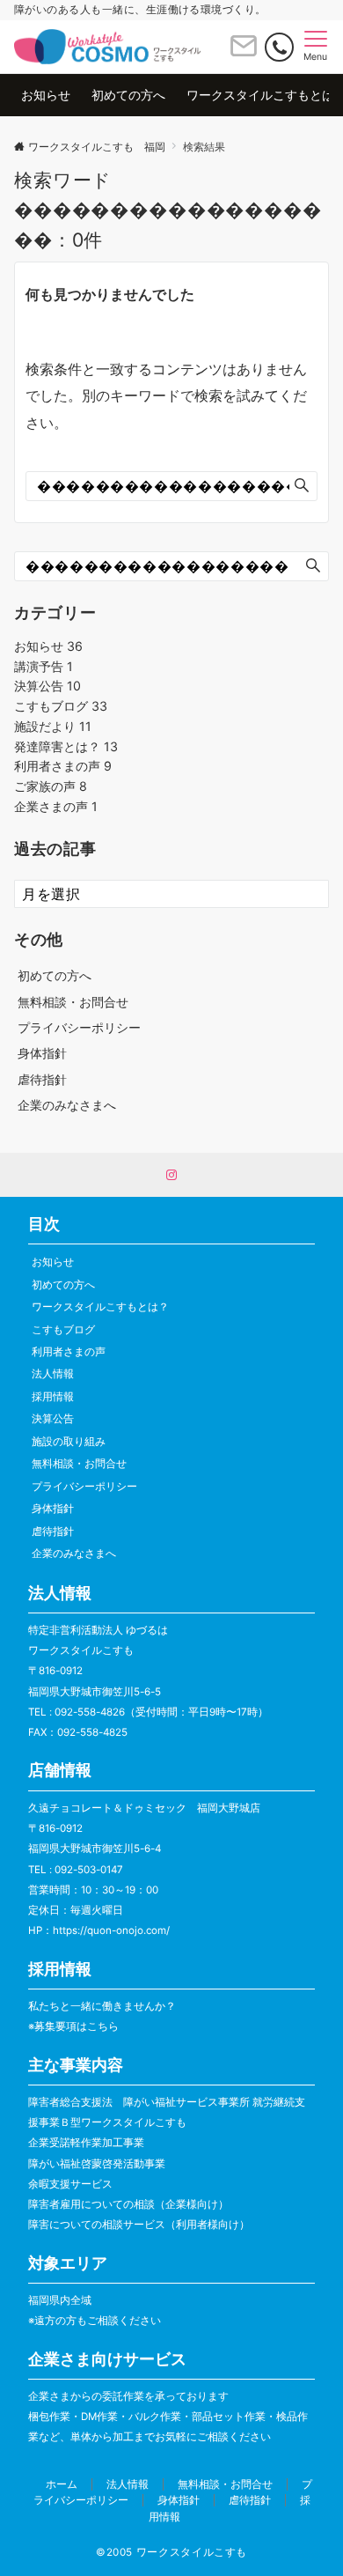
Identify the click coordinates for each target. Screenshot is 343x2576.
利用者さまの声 (63, 766)
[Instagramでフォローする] (171, 1176)
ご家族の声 (51, 786)
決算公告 (47, 686)
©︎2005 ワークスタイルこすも (171, 2552)
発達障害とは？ (66, 746)
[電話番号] (279, 47)
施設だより (53, 726)
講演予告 (44, 666)
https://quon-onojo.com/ (111, 1930)
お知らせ (48, 646)
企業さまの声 (56, 806)
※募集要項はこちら (73, 2026)
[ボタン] (244, 53)
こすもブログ (61, 706)
